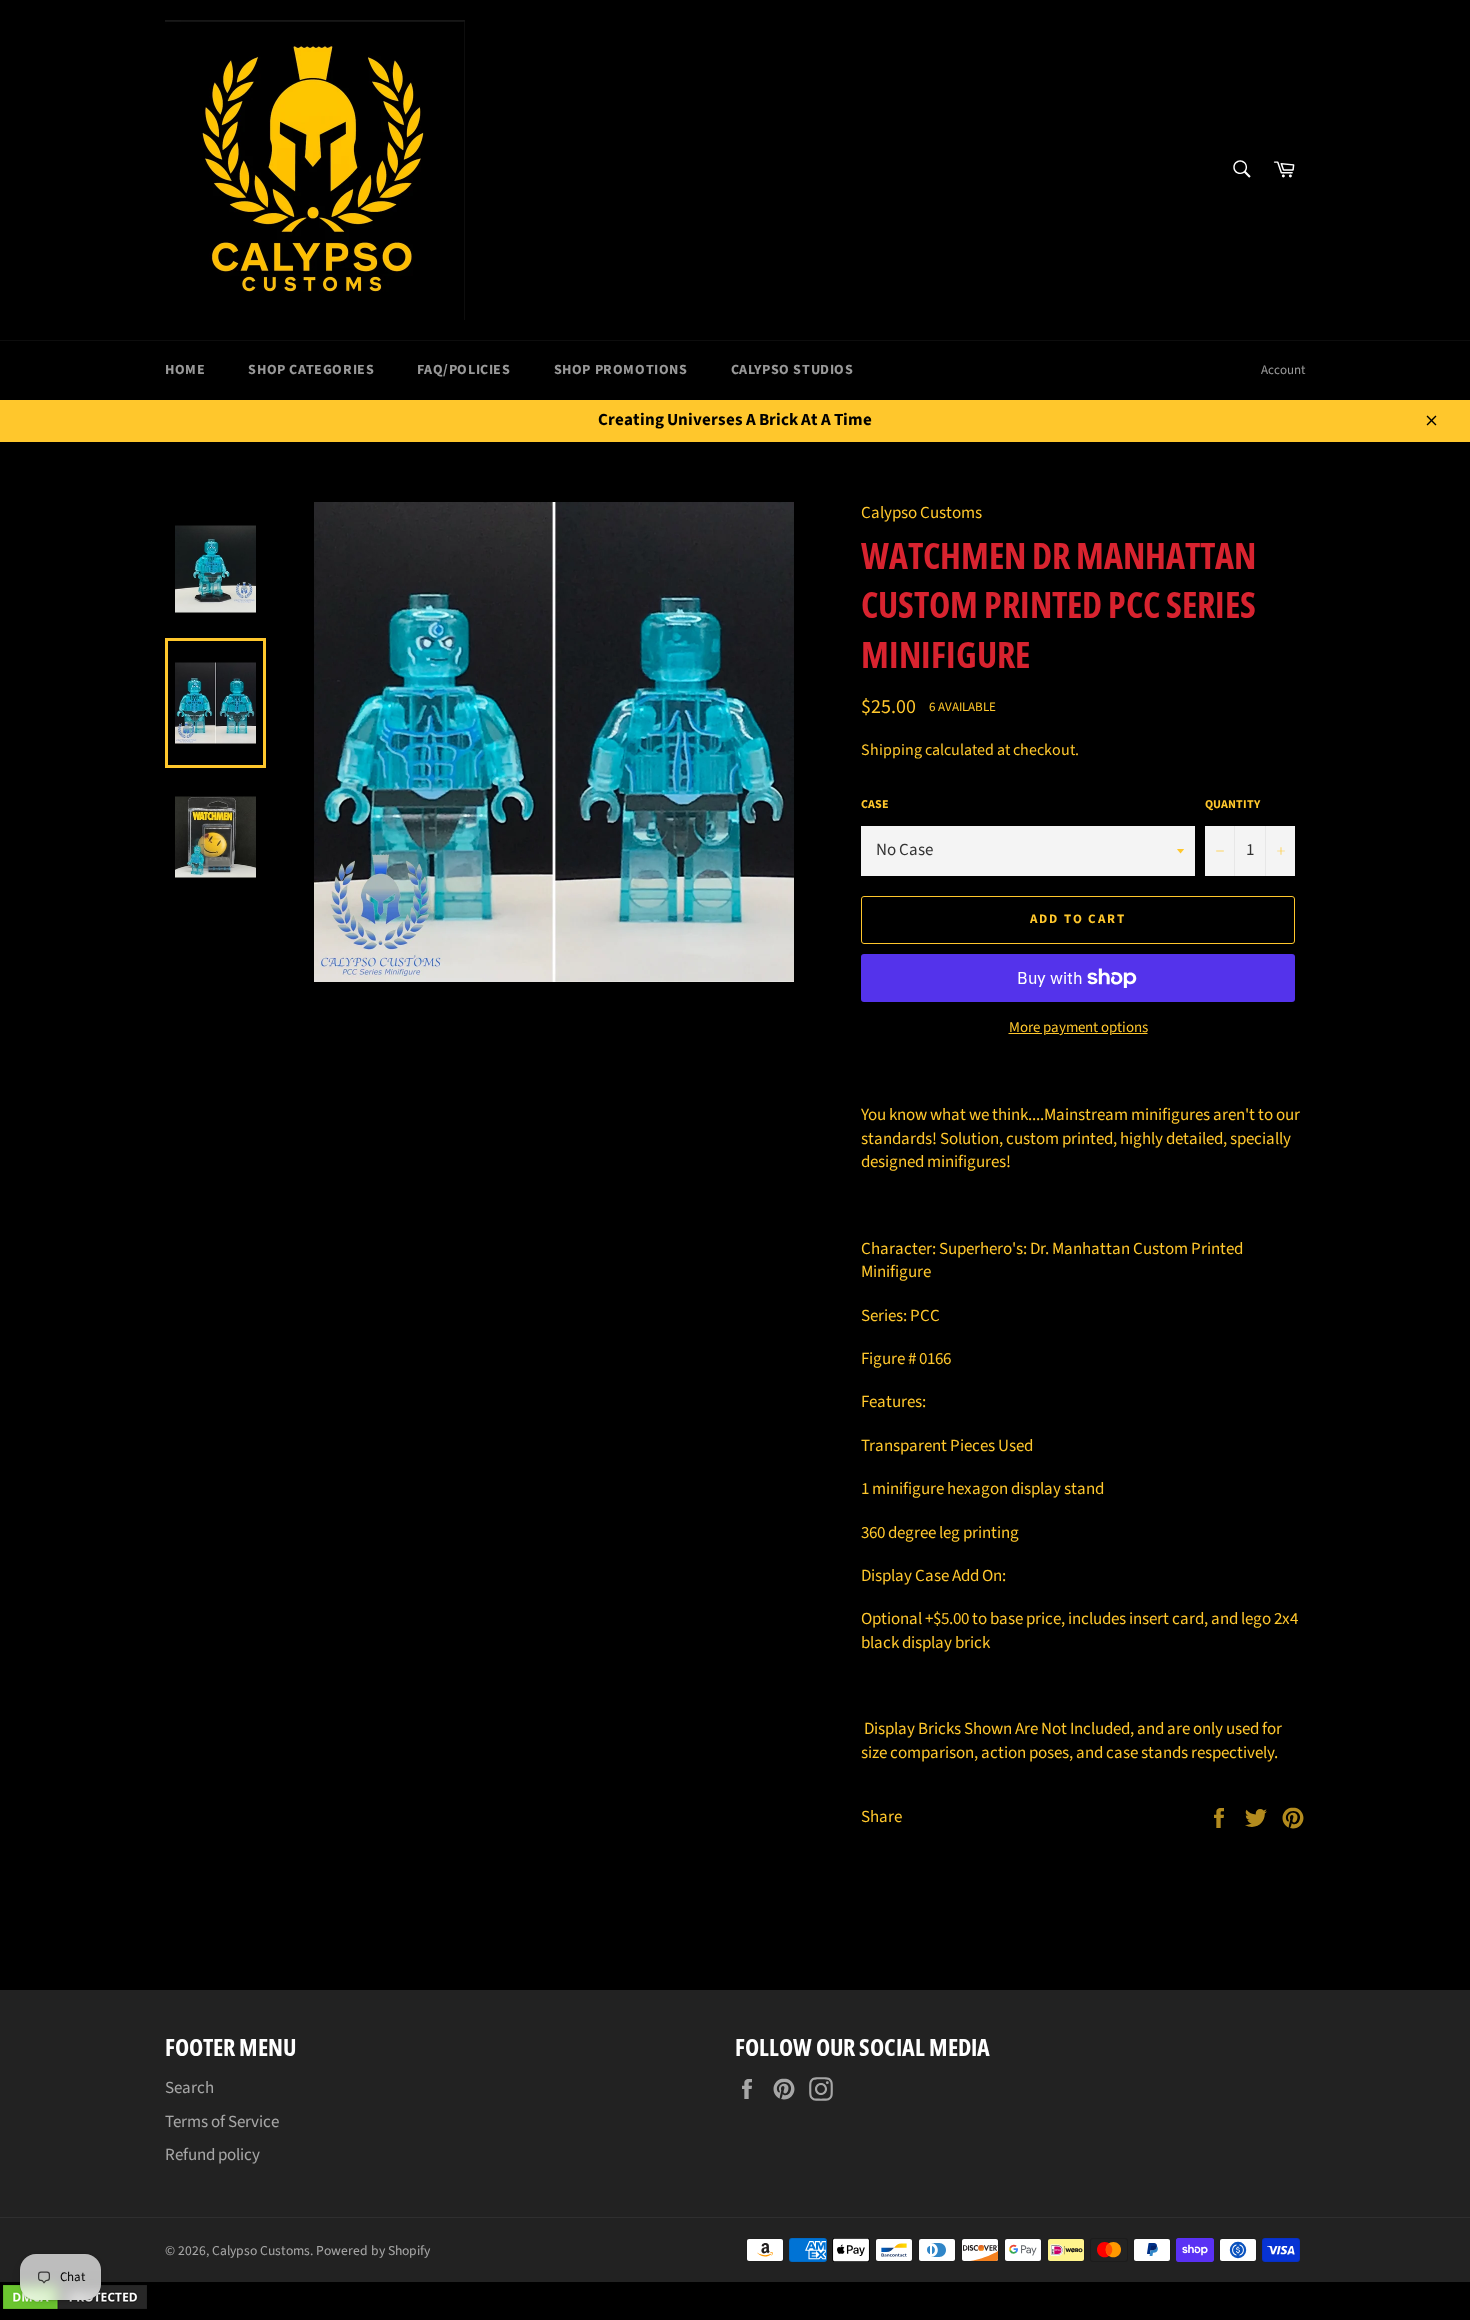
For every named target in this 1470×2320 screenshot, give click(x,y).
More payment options (1078, 1028)
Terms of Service (222, 2122)
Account (1283, 370)
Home (185, 370)
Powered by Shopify (373, 2250)
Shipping (891, 750)
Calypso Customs (261, 2250)
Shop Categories (311, 370)
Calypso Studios (792, 370)
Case (875, 805)
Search (189, 2088)
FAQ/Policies (463, 370)
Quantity (1232, 805)
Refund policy (212, 2155)
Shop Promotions (621, 370)
